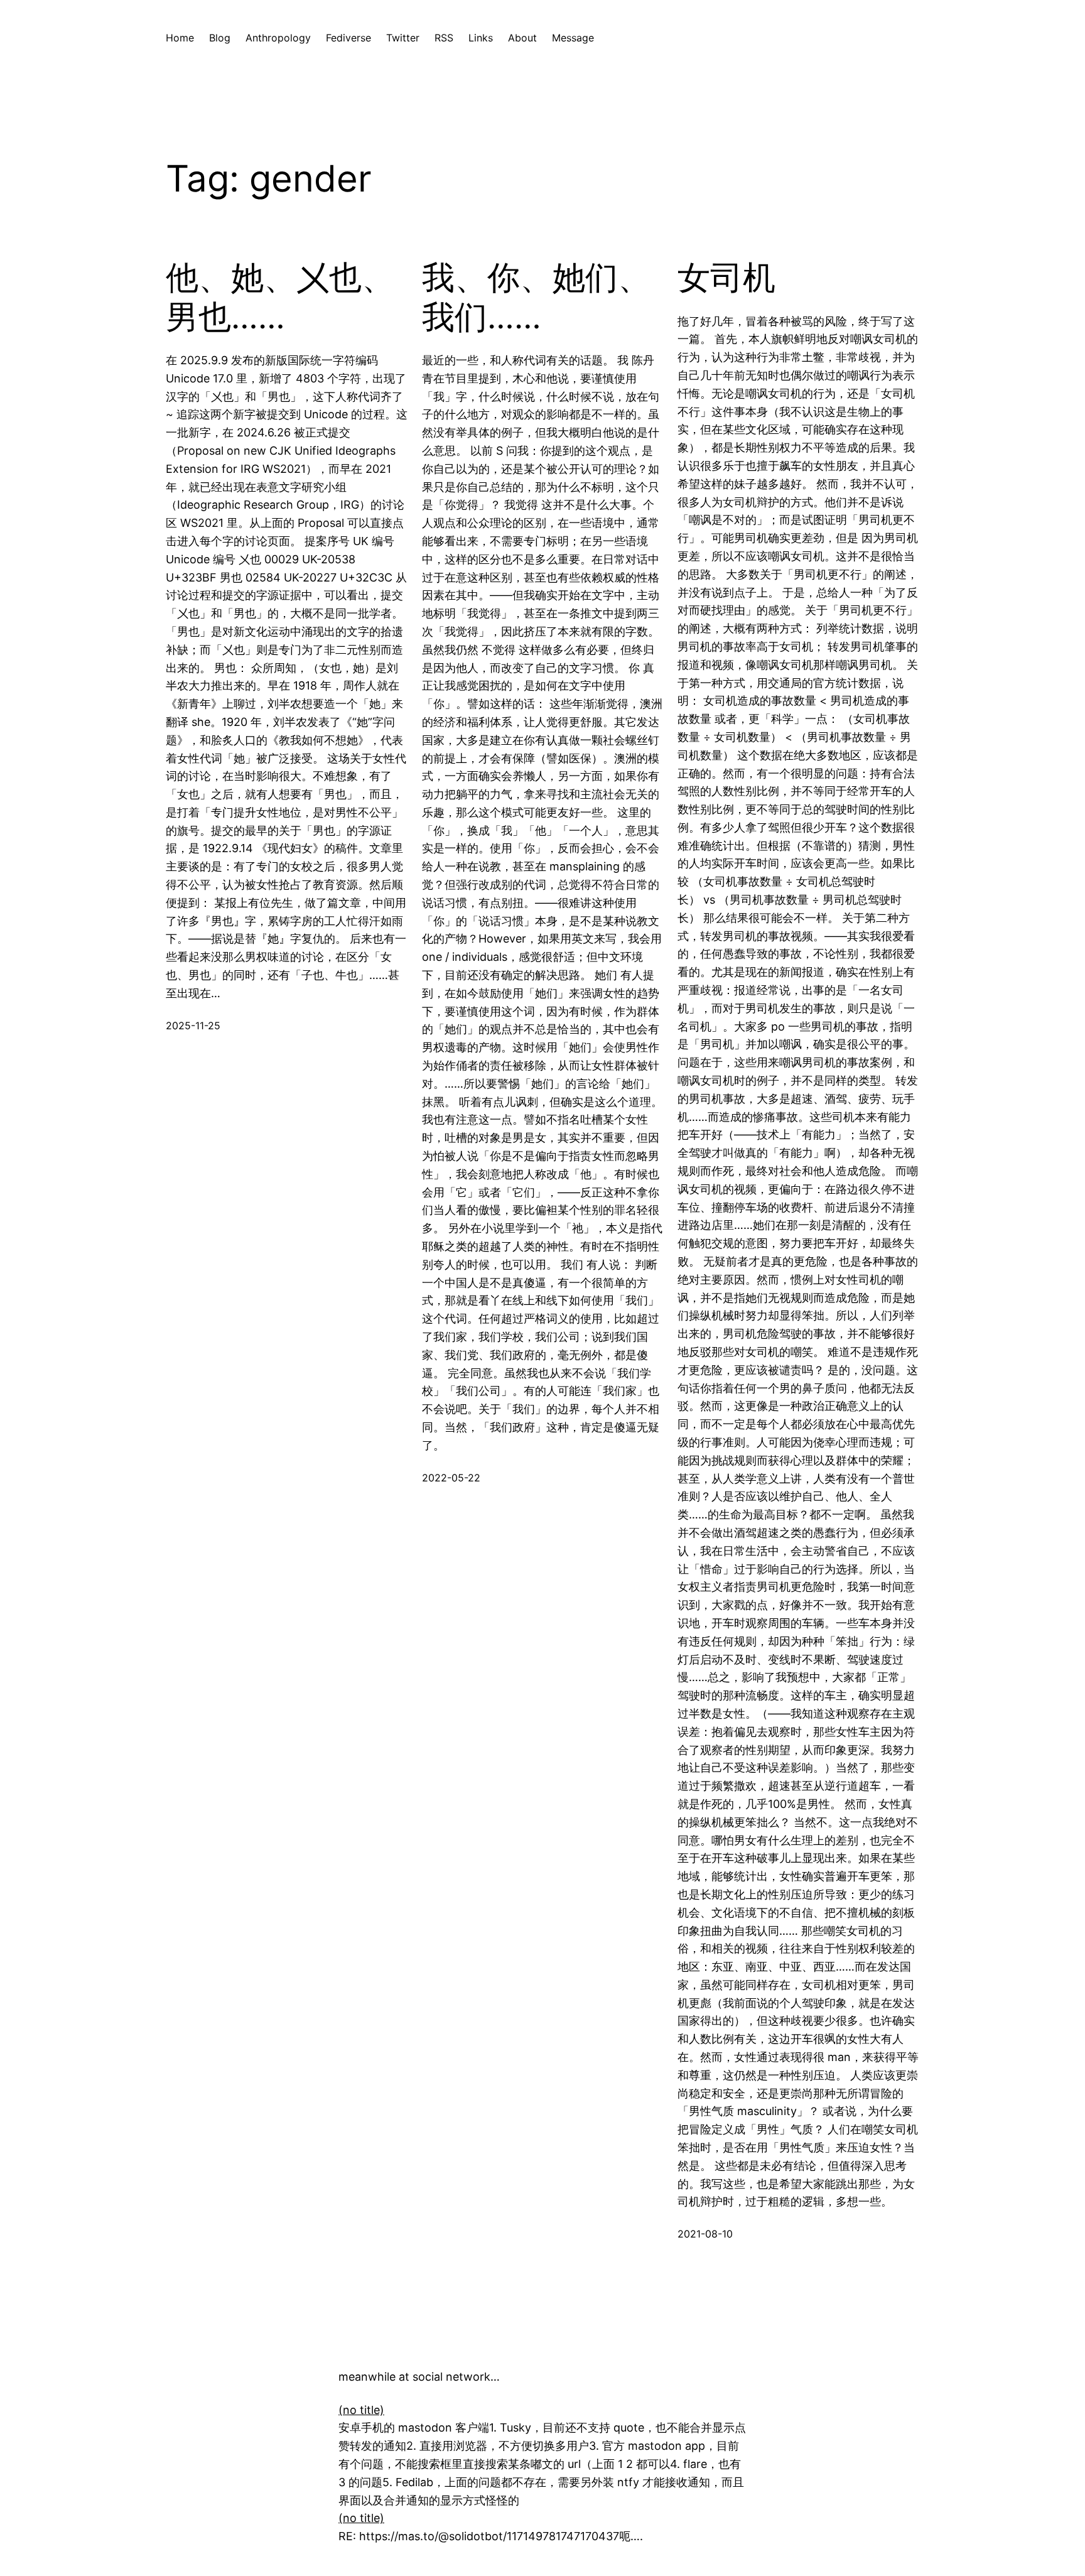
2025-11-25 (193, 1026)
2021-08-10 (705, 2234)
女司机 (726, 278)
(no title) (361, 2410)
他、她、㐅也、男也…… (280, 297)
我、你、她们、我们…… (536, 297)
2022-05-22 (451, 1478)
